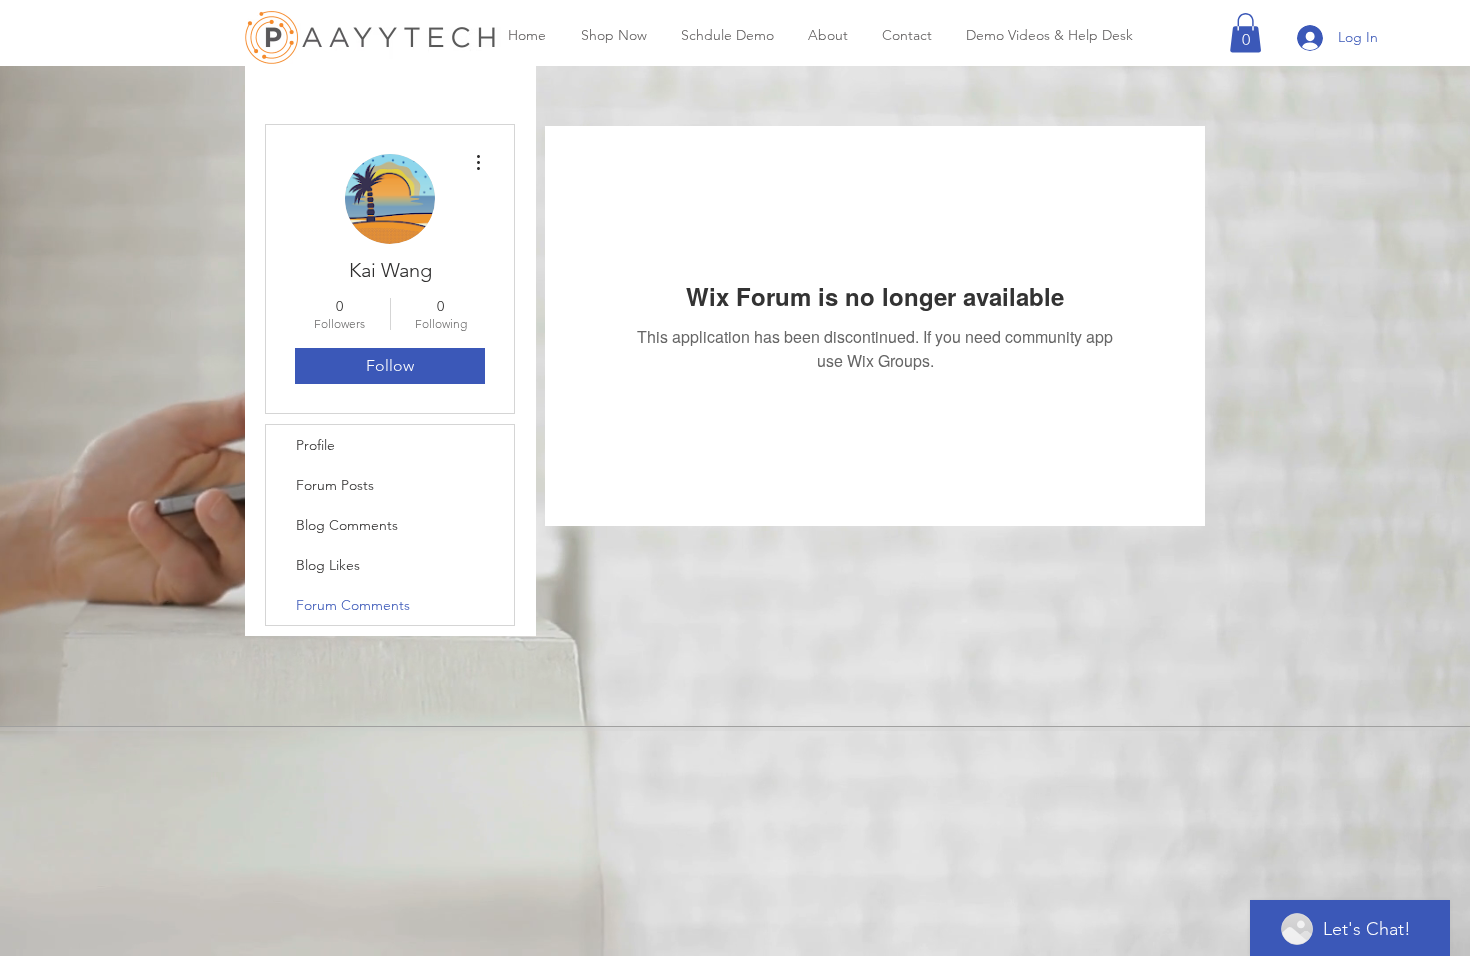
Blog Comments (347, 525)
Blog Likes (328, 565)
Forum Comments (353, 605)
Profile (315, 445)
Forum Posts (335, 485)
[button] (1245, 32)
